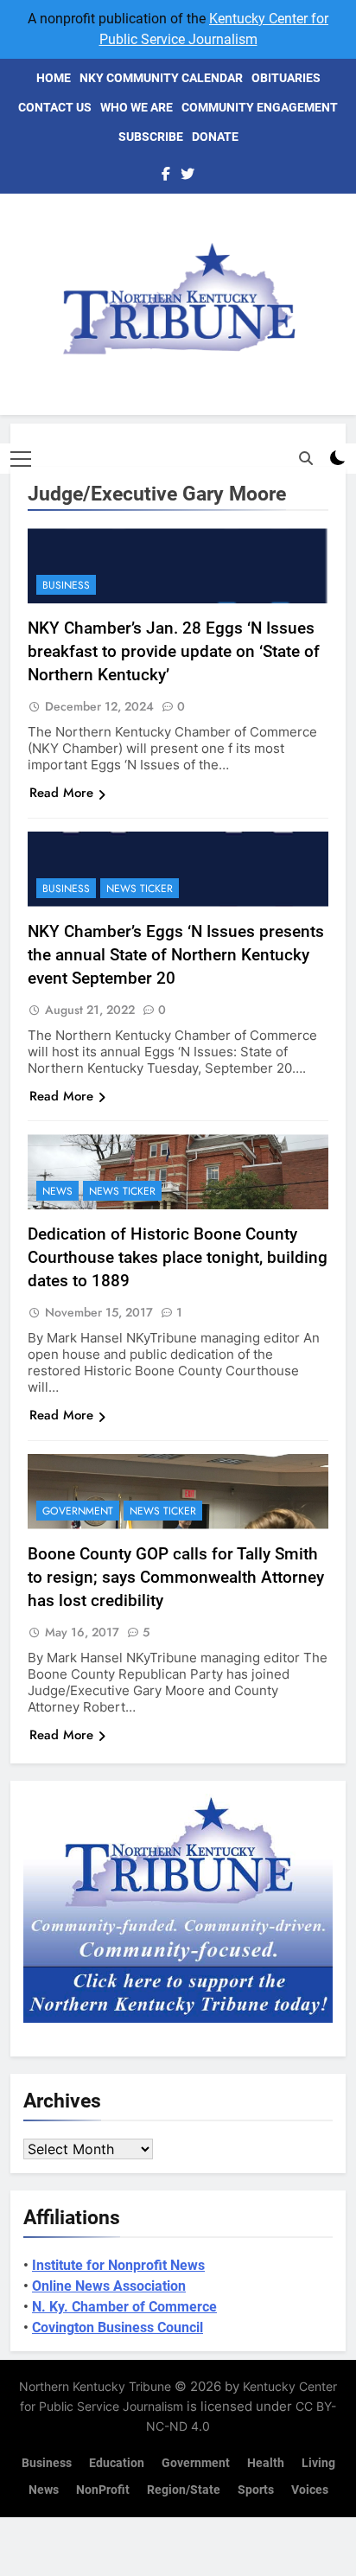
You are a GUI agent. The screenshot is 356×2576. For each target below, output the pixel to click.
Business (66, 585)
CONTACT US (55, 107)
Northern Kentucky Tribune (95, 2386)
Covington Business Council (118, 2327)
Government (78, 1511)
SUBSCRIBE (151, 137)
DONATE (215, 137)
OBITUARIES (286, 78)
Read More (61, 793)
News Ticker (140, 889)
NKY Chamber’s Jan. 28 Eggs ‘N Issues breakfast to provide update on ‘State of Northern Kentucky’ (174, 651)
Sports (256, 2490)
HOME (54, 78)
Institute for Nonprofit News (118, 2265)
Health (266, 2463)
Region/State (184, 2490)
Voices (310, 2490)
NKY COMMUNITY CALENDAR (161, 78)
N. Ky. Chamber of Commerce (124, 2307)
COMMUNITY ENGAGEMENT (260, 107)
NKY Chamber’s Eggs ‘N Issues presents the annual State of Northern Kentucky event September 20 (176, 955)
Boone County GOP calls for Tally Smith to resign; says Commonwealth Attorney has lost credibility (176, 1577)
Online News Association (109, 2286)
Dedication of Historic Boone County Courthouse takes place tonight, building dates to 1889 (178, 1257)
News (57, 1191)
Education (117, 2463)
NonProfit (103, 2490)
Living (318, 2463)
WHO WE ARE (137, 107)
